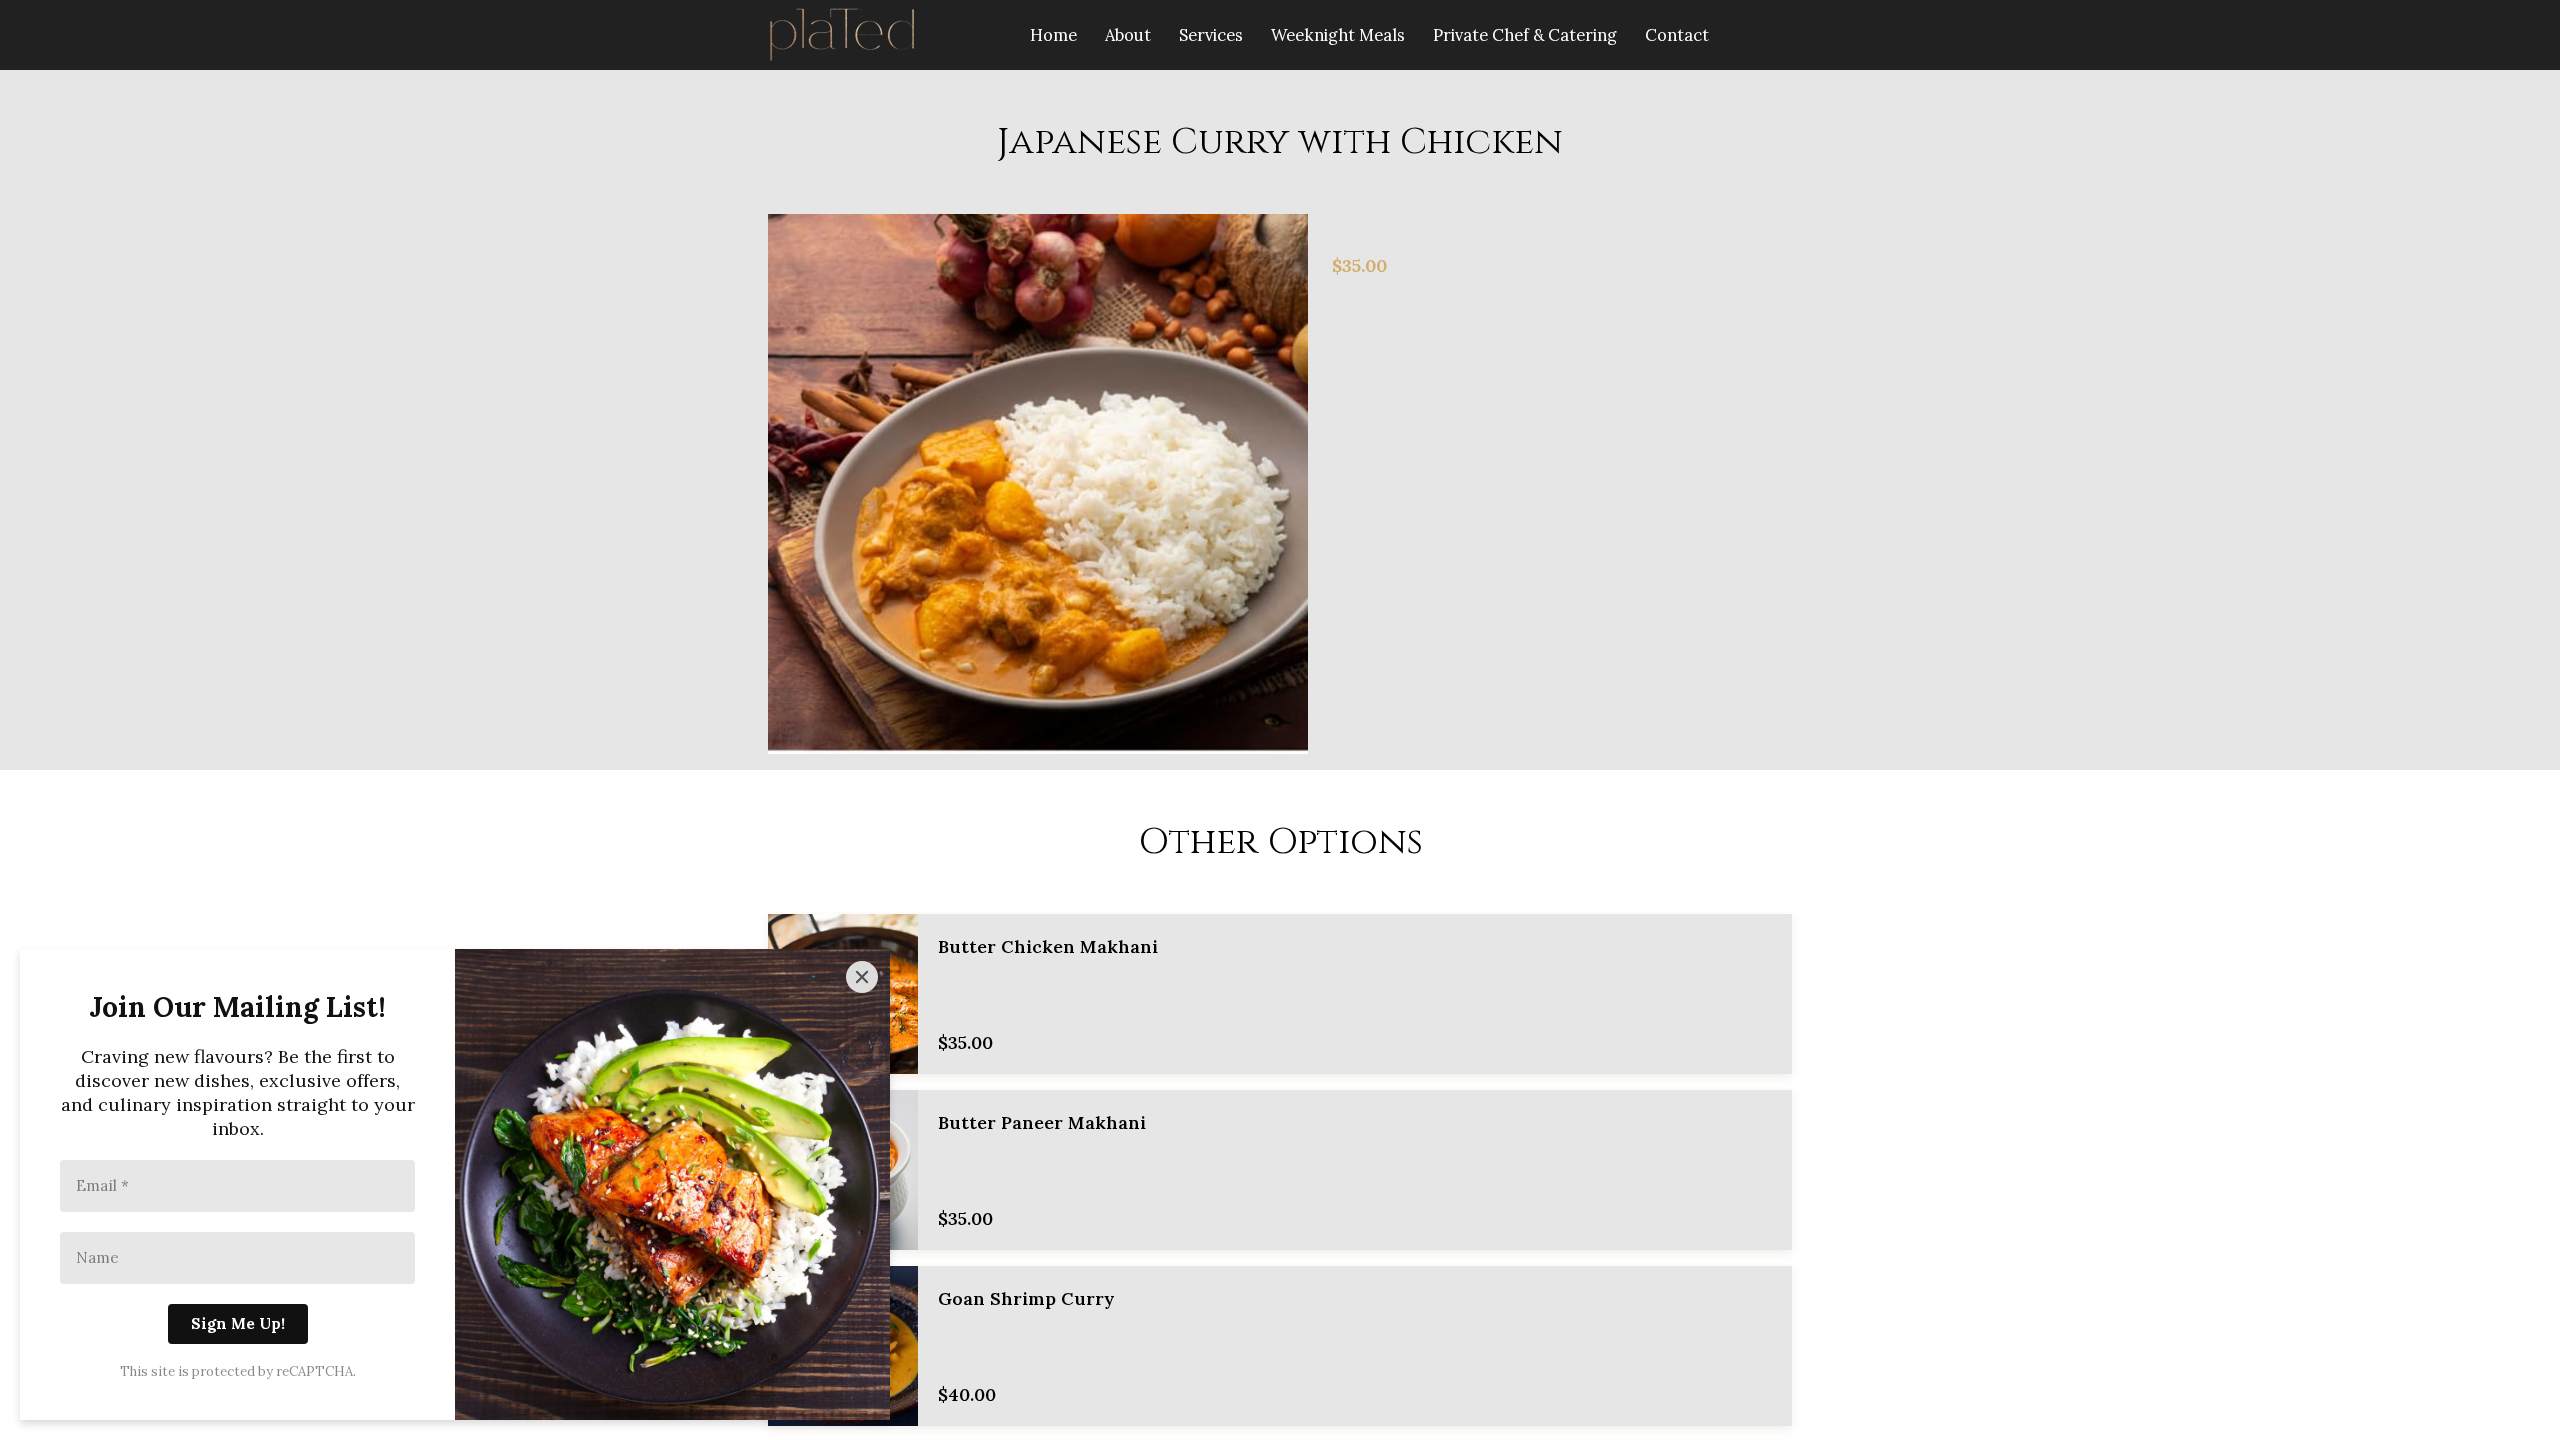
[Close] (862, 977)
